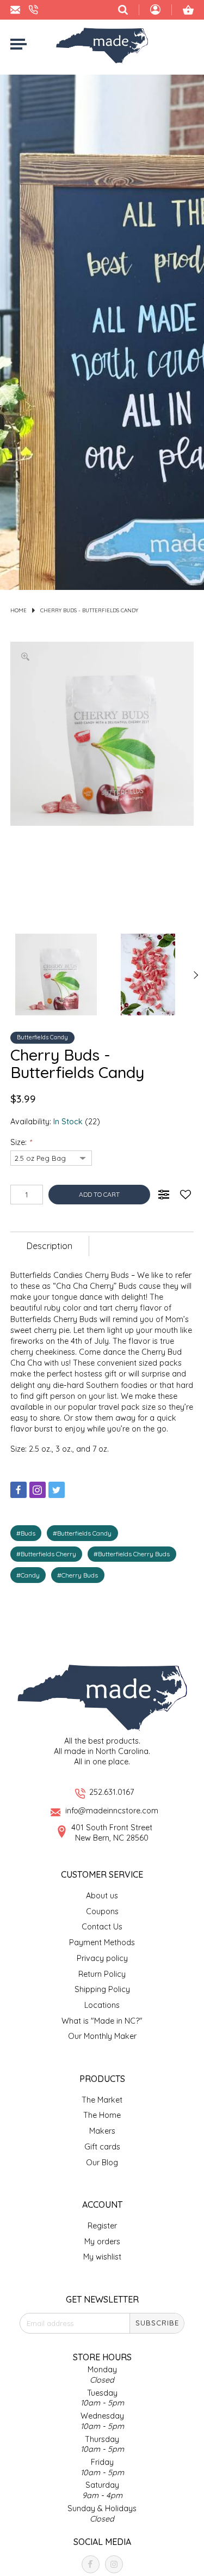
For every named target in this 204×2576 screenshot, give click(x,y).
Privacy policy (102, 1958)
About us (102, 1896)
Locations (102, 2005)
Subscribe (157, 2323)
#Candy (28, 1575)
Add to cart (99, 1194)
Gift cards (102, 2147)
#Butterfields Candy (82, 1533)
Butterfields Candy (42, 1037)
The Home (102, 2115)
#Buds (26, 1533)
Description (50, 1246)
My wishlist (102, 2257)
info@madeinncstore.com (112, 1811)
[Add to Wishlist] (186, 1195)
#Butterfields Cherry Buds (132, 1554)
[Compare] (164, 1195)
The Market (102, 2100)
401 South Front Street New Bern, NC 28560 (112, 1833)
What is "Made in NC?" (102, 2021)
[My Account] (155, 11)
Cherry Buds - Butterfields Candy (89, 610)
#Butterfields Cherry (46, 1554)
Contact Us (102, 1927)
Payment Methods (102, 1942)
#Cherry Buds (78, 1575)
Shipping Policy (102, 1989)
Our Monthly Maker (102, 2036)
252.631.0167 (112, 1792)
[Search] (123, 10)
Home (18, 610)
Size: (21, 1142)
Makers (102, 2131)
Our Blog (102, 2163)
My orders (102, 2242)
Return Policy (102, 1974)
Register (102, 2226)
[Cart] (188, 10)
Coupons (102, 1911)
